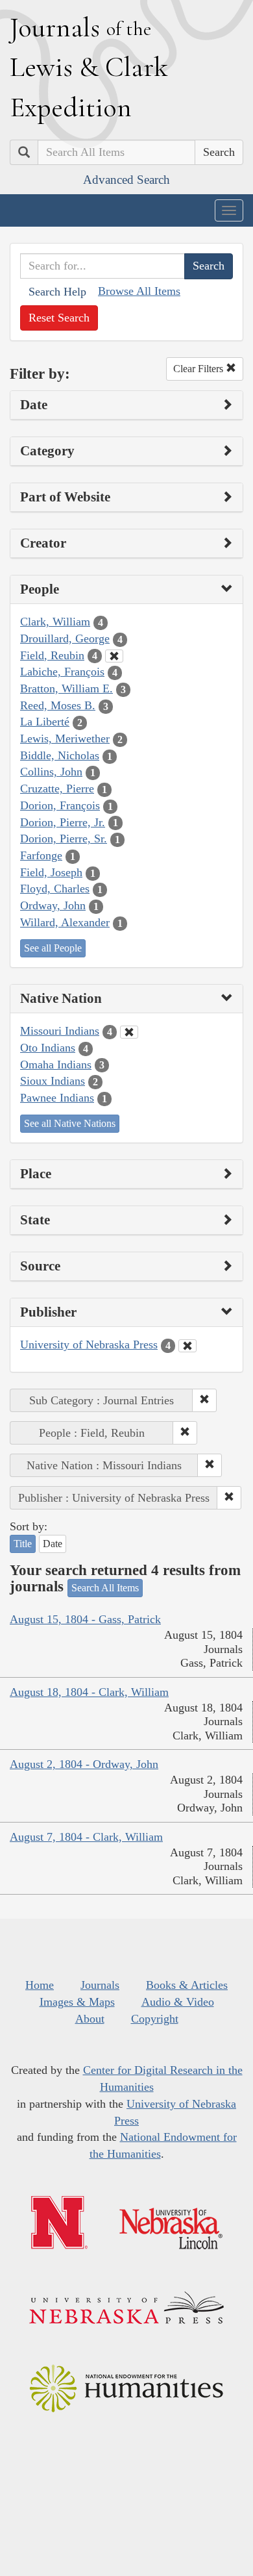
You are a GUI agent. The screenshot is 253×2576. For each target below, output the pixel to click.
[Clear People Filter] (114, 656)
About (90, 2019)
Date (53, 1544)
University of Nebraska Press (89, 1345)
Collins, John (51, 772)
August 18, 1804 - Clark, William (89, 1692)
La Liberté (45, 722)
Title (23, 1544)
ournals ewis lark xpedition (89, 67)
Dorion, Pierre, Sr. (64, 839)
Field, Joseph (51, 872)
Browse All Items (139, 291)
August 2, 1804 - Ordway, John (84, 1764)
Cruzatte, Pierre (57, 789)
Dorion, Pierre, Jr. (63, 822)
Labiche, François (62, 672)
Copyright (155, 2019)
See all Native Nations (70, 1123)
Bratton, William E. (66, 688)
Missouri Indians (60, 1031)
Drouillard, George (65, 638)
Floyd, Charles (55, 889)
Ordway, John (53, 905)
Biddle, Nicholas (60, 755)
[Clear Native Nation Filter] (129, 1032)
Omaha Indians (56, 1065)
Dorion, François (60, 805)
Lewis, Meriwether (65, 739)
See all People (53, 948)
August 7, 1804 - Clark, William (86, 1837)
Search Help (57, 292)
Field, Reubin (52, 655)
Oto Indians (48, 1048)
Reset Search (59, 318)
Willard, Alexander (65, 922)
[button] (204, 1400)
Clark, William (55, 622)
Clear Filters (199, 369)
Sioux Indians (53, 1081)
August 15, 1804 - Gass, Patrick (85, 1619)
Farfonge (41, 855)
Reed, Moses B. (58, 705)
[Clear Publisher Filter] (187, 1346)
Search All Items (105, 1588)
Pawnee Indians (57, 1098)
